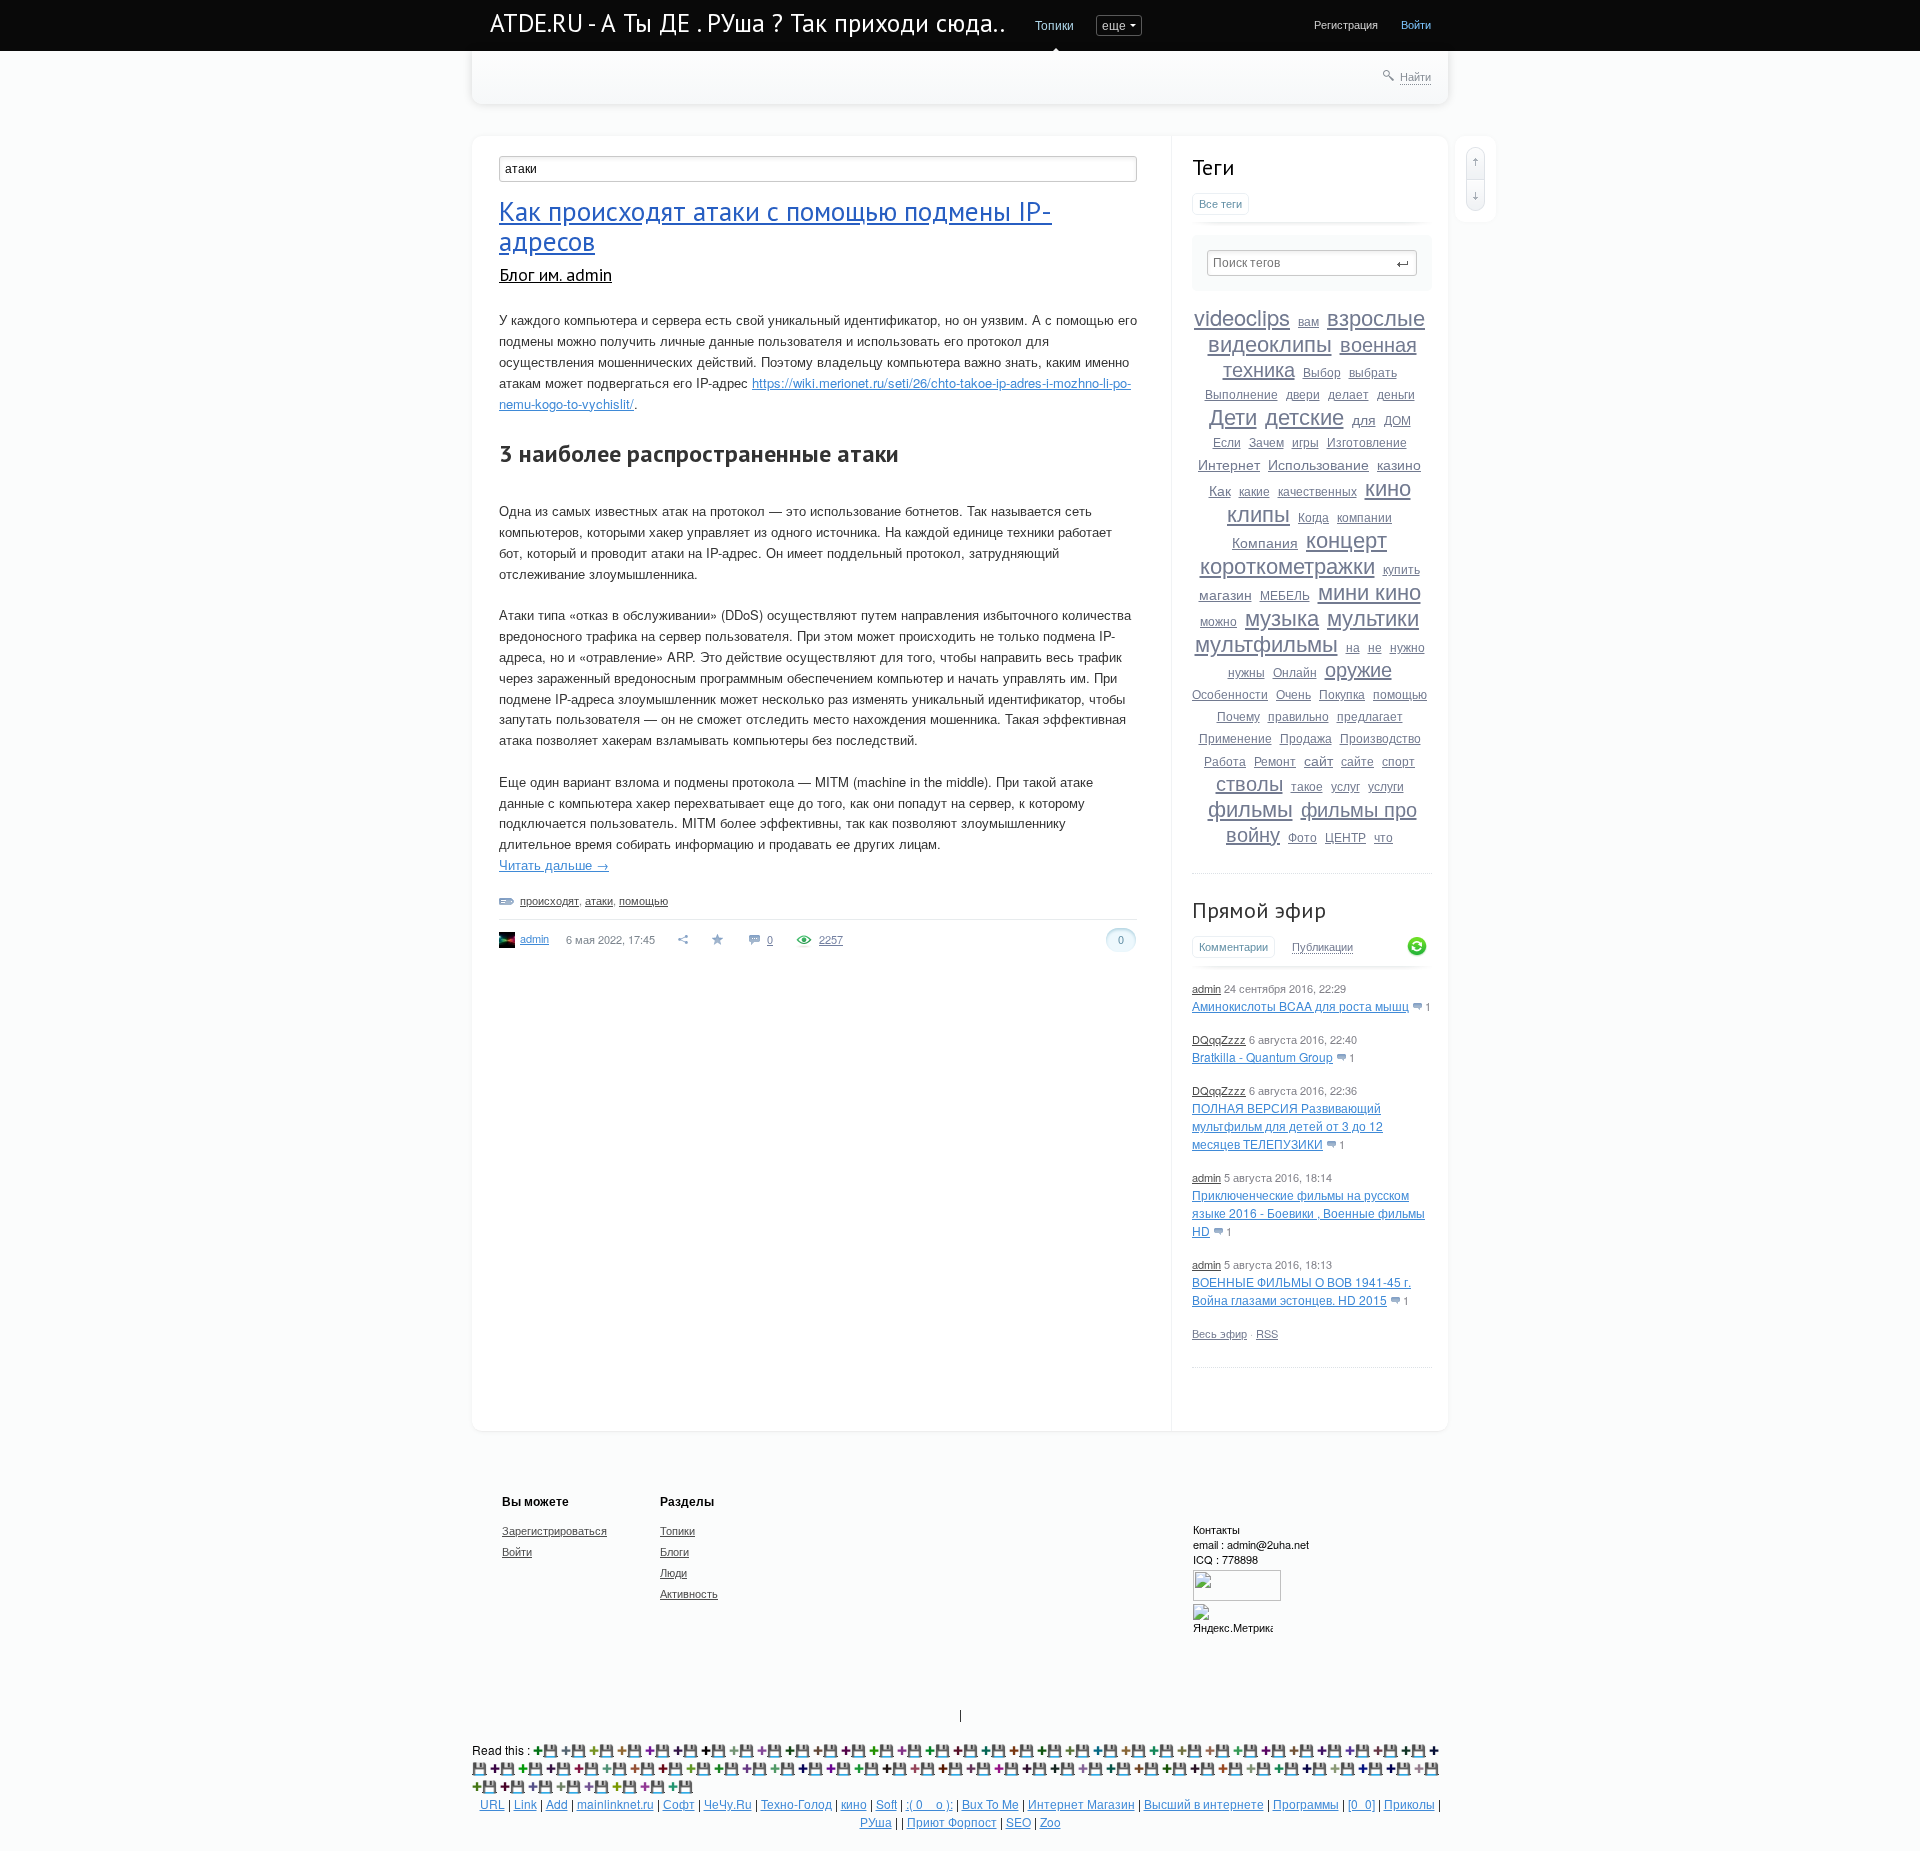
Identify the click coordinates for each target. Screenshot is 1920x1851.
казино (1399, 464)
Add (557, 1803)
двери (1303, 393)
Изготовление (1367, 441)
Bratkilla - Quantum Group (1262, 1056)
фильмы (1250, 807)
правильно (1298, 715)
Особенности (1230, 693)
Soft (886, 1803)
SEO (1018, 1821)
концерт (1346, 538)
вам (1308, 320)
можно (1218, 620)
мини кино (1369, 590)
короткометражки (1287, 564)
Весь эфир (1219, 1333)
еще (1114, 24)
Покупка (1342, 693)
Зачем (1266, 441)
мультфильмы (1266, 642)
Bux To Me (990, 1803)
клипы (1258, 512)
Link (525, 1803)
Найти (1415, 76)
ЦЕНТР (1345, 836)
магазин (1225, 594)
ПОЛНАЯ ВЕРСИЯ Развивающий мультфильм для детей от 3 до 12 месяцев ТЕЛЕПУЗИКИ (1287, 1125)
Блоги (674, 1551)
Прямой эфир (1259, 910)
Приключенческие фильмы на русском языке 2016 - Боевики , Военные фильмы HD (1308, 1212)
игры (1305, 441)
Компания (1265, 542)
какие (1254, 490)
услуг (1345, 785)
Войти (1416, 24)
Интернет (1229, 464)
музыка (1282, 616)
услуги (1386, 785)
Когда (1313, 516)
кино (1388, 486)
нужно (1407, 646)
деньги (1396, 393)
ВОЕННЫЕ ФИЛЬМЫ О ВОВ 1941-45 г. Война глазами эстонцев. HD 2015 (1301, 1290)
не (1375, 646)
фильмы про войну (1321, 821)
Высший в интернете (1204, 1803)
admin (1206, 988)
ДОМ (1397, 419)
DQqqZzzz (1219, 1039)
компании (1364, 516)
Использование (1318, 464)
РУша (876, 1821)
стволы (1249, 782)
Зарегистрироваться (554, 1530)
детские (1304, 415)
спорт (1398, 760)
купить (1401, 568)
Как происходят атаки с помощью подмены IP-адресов (775, 226)
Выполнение (1241, 393)
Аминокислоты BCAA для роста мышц (1300, 1005)
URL (492, 1803)
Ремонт (1275, 760)
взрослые (1376, 316)
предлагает (1370, 715)
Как (1220, 490)
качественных (1317, 490)
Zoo (1050, 1821)
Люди (673, 1572)
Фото (1302, 836)
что (1383, 836)
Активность (689, 1593)
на (1353, 646)
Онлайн (1295, 671)
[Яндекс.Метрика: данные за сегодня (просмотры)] (1233, 1619)
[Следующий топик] (1475, 195)
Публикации (1322, 947)
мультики (1373, 616)
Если (1227, 441)
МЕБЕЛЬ (1285, 594)
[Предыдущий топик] (1475, 163)
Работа (1225, 760)
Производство (1380, 737)
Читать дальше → (554, 864)
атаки (599, 900)
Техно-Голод (796, 1803)
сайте (1357, 760)
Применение (1235, 737)
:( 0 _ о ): (929, 1803)
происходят (549, 900)
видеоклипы (1270, 342)
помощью (1400, 693)
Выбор (1322, 371)
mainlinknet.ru (615, 1803)
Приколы (1409, 1803)
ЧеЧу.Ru (728, 1803)
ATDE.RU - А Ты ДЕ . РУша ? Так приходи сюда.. (747, 23)
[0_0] (1361, 1803)
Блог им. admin (555, 274)
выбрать (1373, 371)
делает (1348, 393)
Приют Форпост (952, 1821)
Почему (1238, 715)
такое (1307, 785)
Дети (1233, 415)
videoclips (1242, 316)
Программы (1306, 1803)
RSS (1267, 1333)
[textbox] (1312, 263)
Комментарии (1233, 946)
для (1364, 419)
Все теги (1220, 203)
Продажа (1306, 737)
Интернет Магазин (1081, 1803)
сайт (1318, 760)
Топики (1054, 24)
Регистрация (1346, 24)
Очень (1293, 693)
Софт (679, 1803)
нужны (1246, 671)
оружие (1358, 668)
